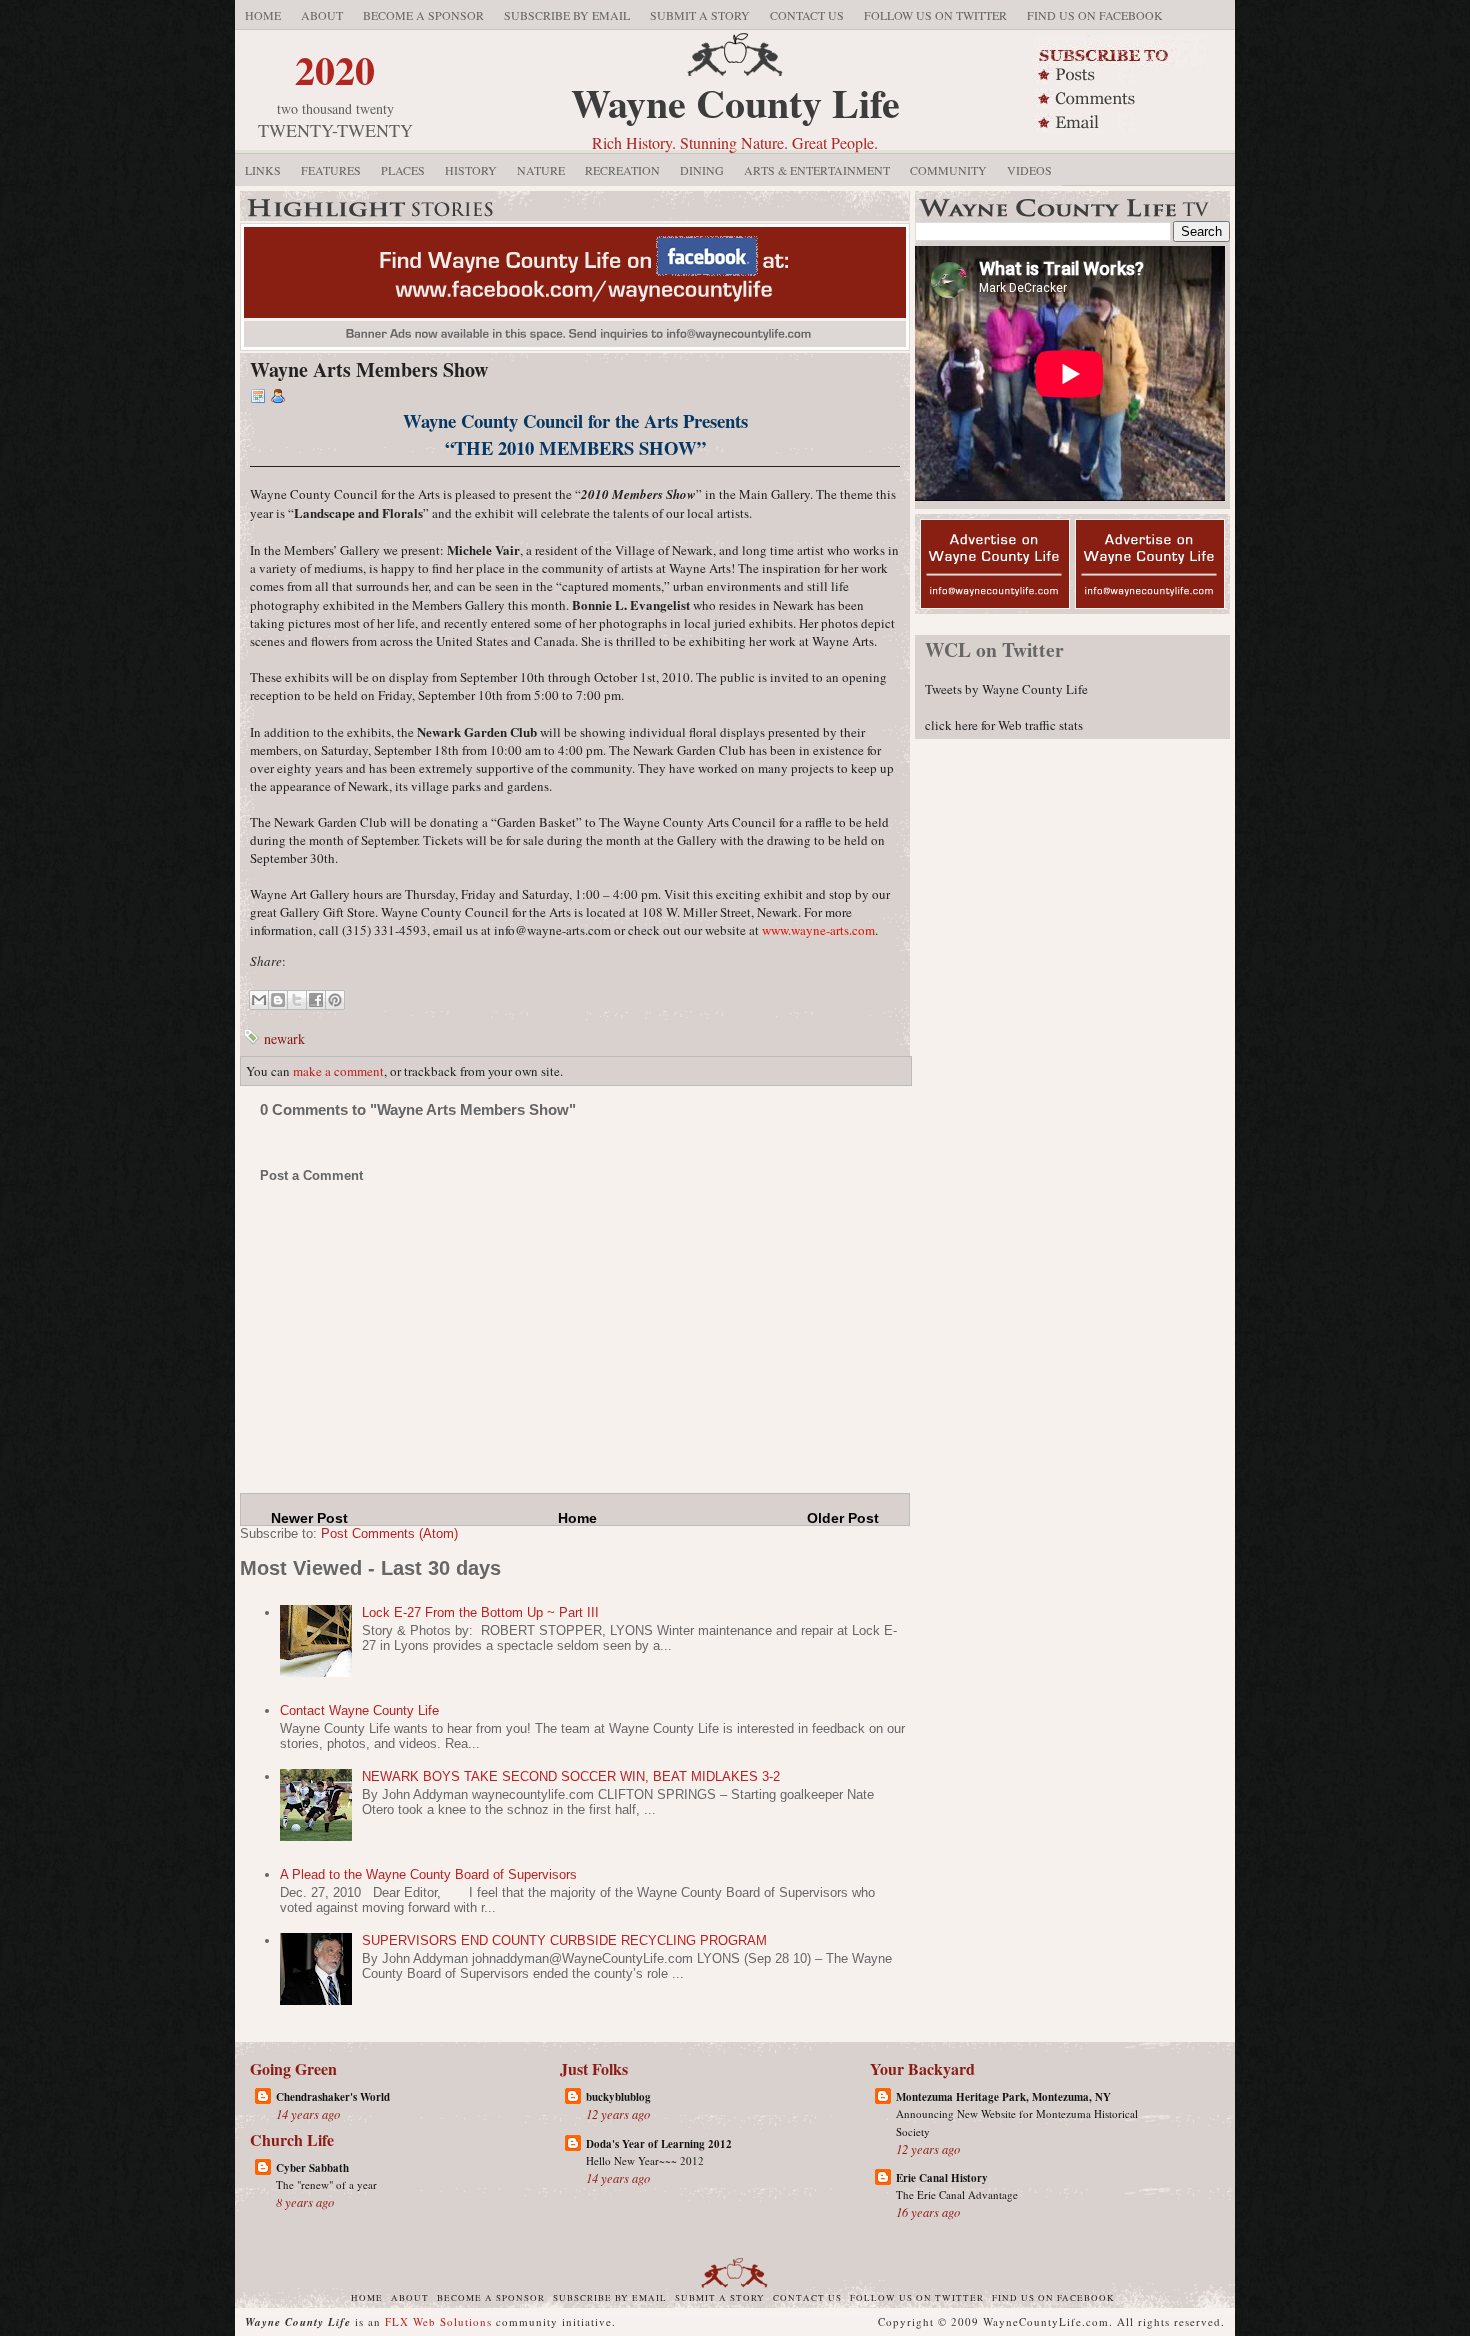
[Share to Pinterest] (335, 1000)
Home (263, 15)
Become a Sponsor (423, 15)
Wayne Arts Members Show (369, 369)
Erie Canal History (942, 2178)
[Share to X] (297, 1000)
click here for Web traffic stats (1004, 725)
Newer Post (309, 1518)
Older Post (843, 1518)
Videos (1029, 170)
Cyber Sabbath (312, 2168)
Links (263, 170)
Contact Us (807, 15)
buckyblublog (618, 2097)
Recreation (622, 170)
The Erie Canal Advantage (957, 2194)
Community (948, 170)
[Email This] (259, 1000)
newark (284, 1038)
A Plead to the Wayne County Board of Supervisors (428, 1874)
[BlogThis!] (278, 1000)
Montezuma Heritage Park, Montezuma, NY (1003, 2097)
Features (331, 170)
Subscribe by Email (567, 15)
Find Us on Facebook (1095, 15)
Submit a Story (700, 15)
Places (403, 170)
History (471, 170)
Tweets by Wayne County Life (1006, 689)
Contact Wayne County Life (359, 1710)
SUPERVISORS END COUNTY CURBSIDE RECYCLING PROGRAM (564, 1940)
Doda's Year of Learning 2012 (659, 2144)
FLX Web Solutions (438, 2321)
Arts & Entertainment (817, 170)
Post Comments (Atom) (389, 1533)
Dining (702, 170)
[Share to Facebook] (316, 1000)
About (322, 15)
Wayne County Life (735, 102)
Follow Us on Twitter (935, 15)
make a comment (338, 1071)
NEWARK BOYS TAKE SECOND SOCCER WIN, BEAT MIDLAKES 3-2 (571, 1776)
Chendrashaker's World (333, 2097)
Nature (541, 170)
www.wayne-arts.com (818, 930)
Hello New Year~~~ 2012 (645, 2160)
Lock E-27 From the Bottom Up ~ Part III (480, 1612)
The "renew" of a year (326, 2184)
